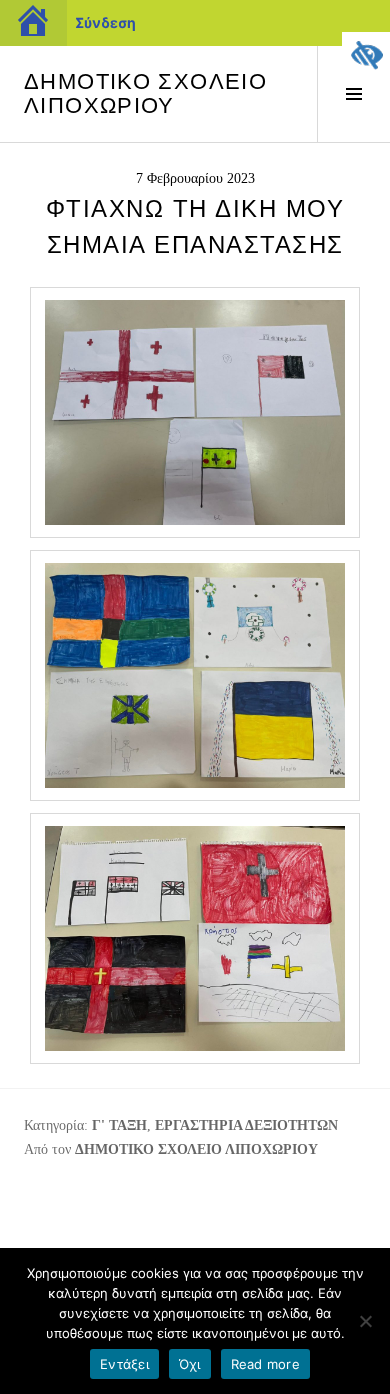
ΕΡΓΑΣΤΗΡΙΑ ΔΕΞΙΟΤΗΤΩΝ (246, 1125)
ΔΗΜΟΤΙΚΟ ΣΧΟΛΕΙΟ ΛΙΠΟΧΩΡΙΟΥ (145, 93)
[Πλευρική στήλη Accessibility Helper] (366, 56)
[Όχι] (365, 1321)
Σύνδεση (105, 22)
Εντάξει (124, 1364)
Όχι (190, 1364)
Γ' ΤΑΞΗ (119, 1125)
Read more (265, 1364)
